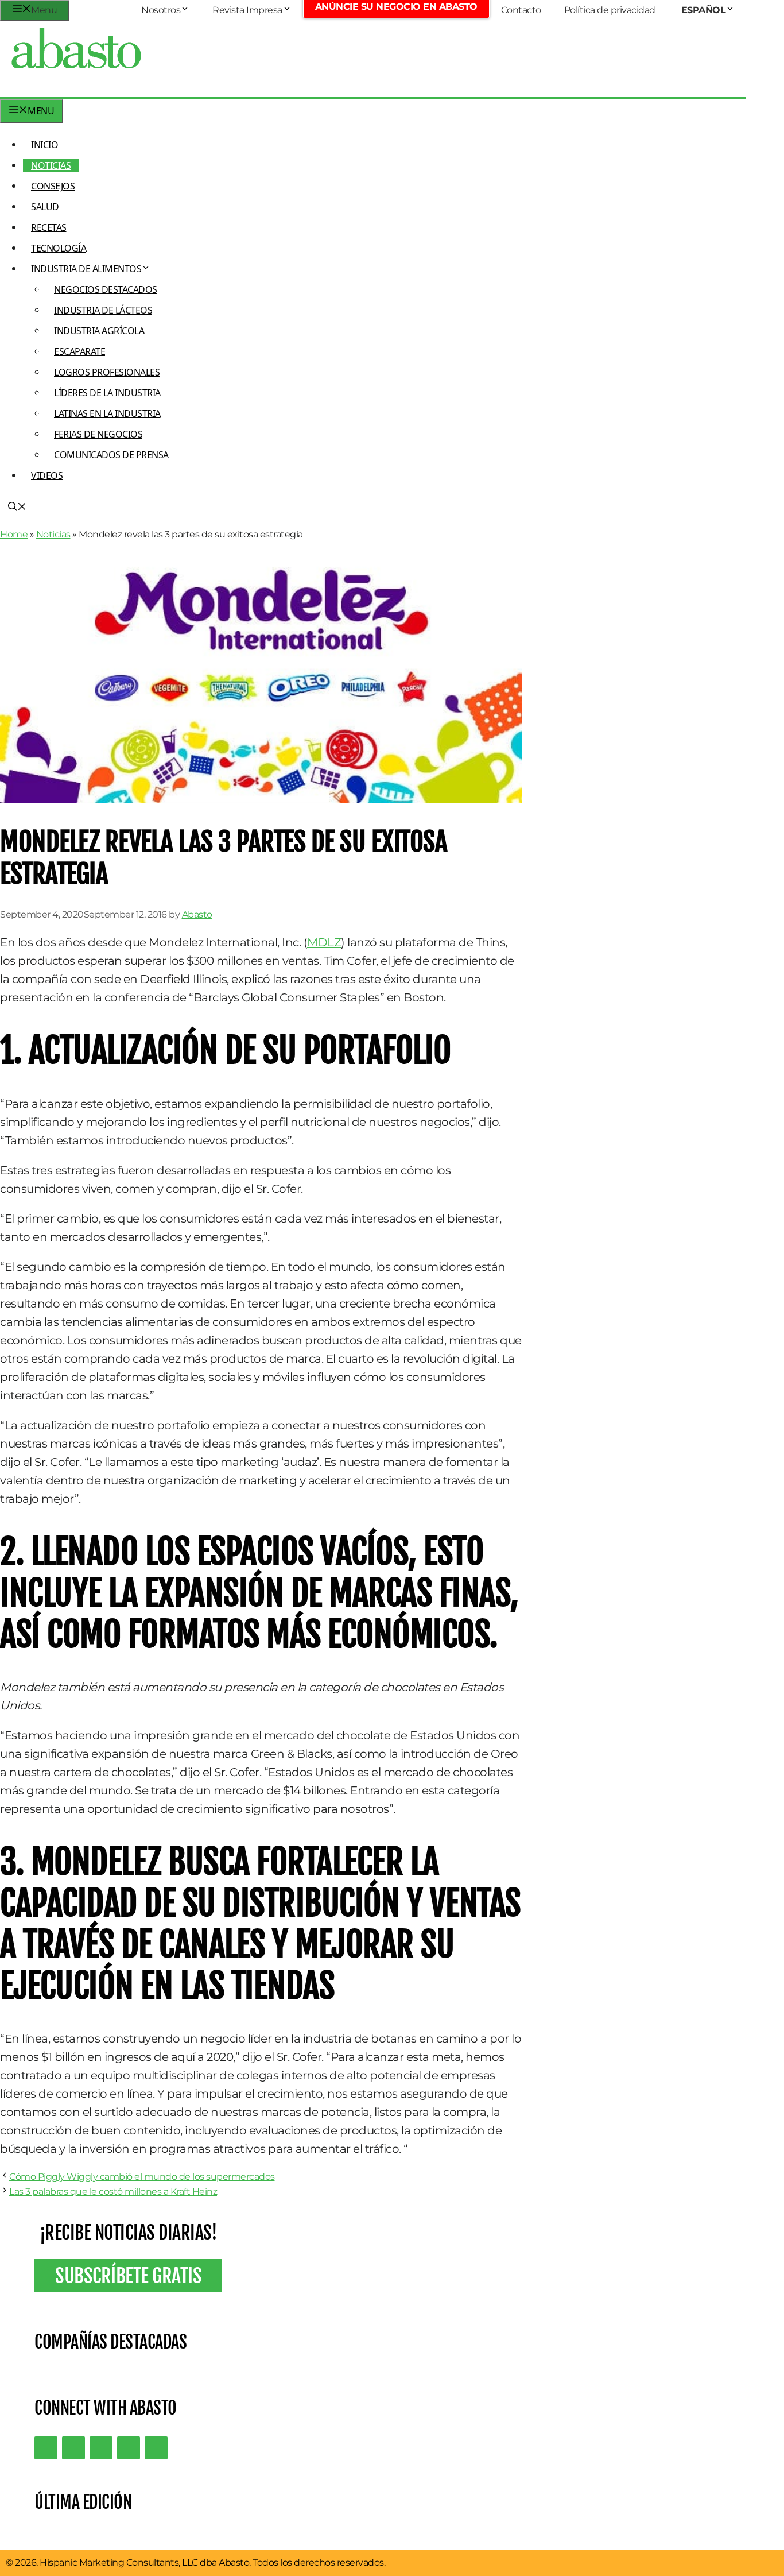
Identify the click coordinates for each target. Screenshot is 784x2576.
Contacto (521, 10)
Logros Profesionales (107, 372)
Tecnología (59, 248)
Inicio (44, 145)
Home (14, 534)
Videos (47, 475)
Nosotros (161, 10)
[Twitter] (46, 2448)
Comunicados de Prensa (111, 455)
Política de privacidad (610, 10)
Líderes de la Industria (107, 393)
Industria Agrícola (99, 331)
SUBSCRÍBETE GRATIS (128, 2276)
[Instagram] (101, 2448)
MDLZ (324, 942)
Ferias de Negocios (98, 434)
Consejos (53, 186)
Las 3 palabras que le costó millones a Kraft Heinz (113, 2192)
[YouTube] (129, 2448)
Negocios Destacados (106, 289)
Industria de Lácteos (103, 310)
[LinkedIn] (73, 2448)
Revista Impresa (247, 10)
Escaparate (79, 351)
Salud (45, 207)
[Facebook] (156, 2448)
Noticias (51, 165)
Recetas (49, 227)
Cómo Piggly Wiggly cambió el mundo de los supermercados (142, 2177)
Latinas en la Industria (107, 413)
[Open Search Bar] (17, 508)
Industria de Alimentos (86, 269)
